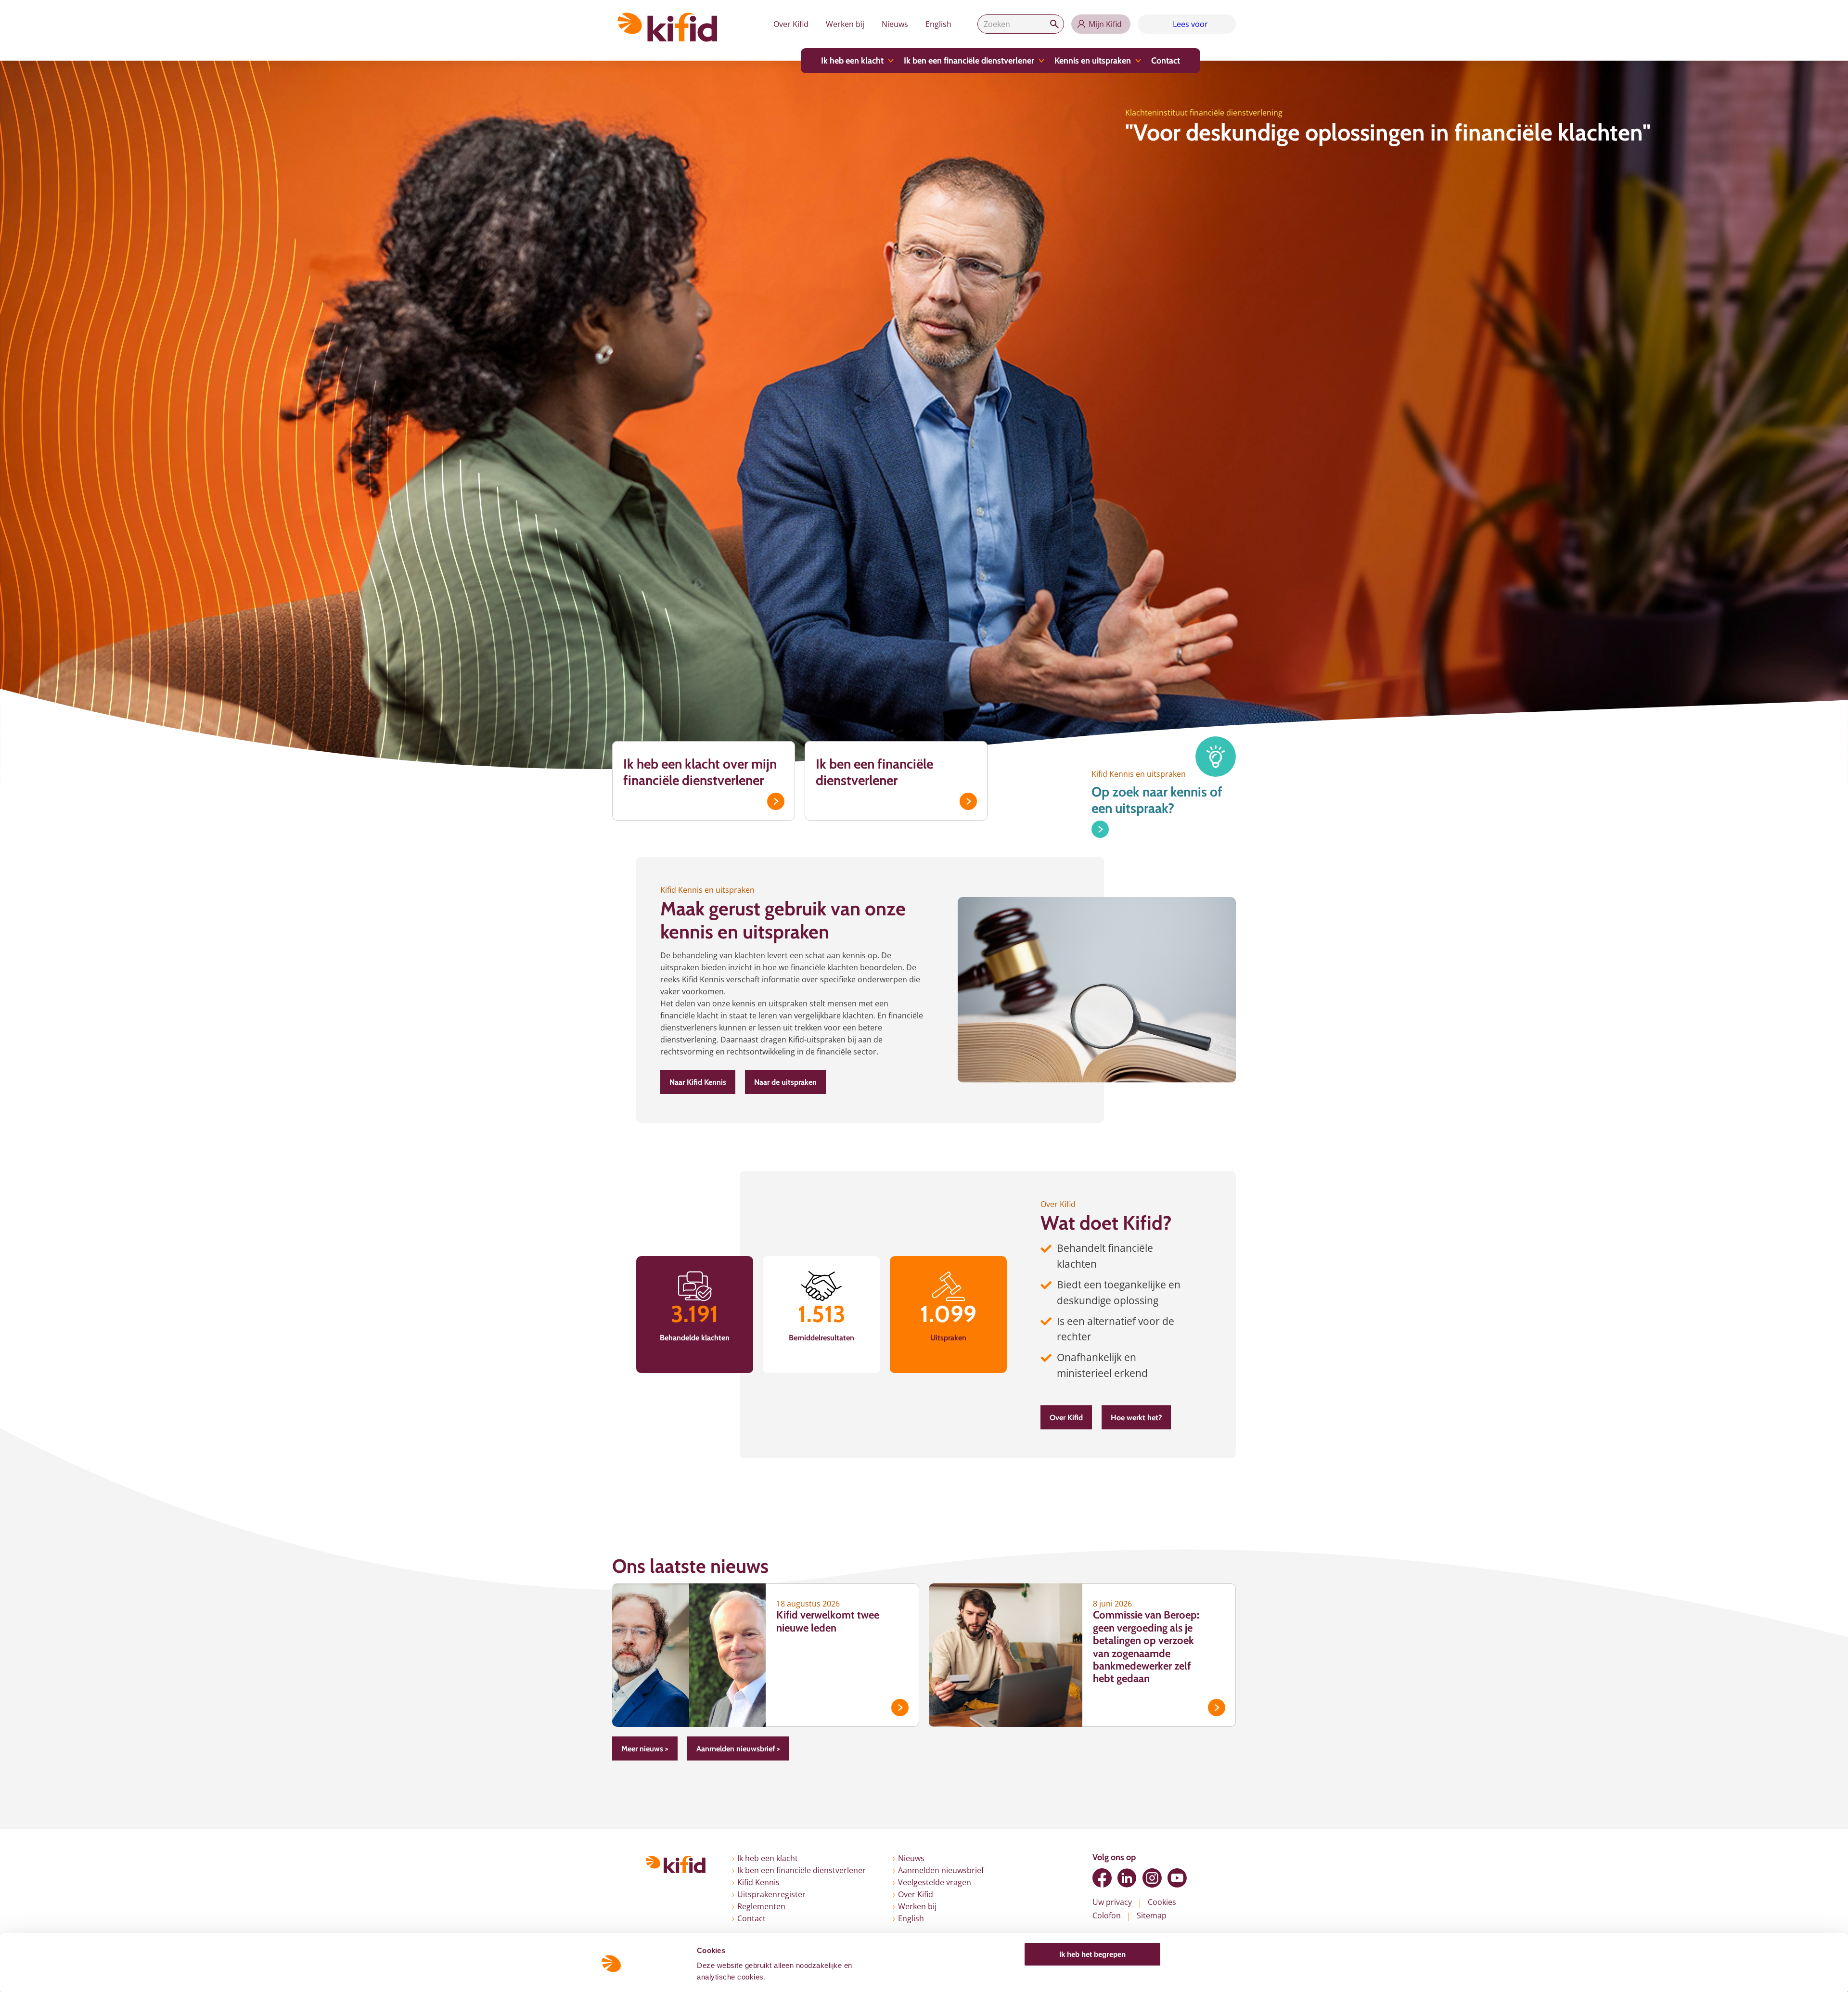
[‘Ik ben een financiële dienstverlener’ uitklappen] (1041, 61)
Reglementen (761, 1906)
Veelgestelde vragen (935, 1882)
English (938, 24)
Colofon (1107, 1915)
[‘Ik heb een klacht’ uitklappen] (891, 61)
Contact (1166, 61)
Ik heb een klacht (852, 61)
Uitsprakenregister (771, 1894)
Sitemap (1152, 1915)
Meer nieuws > (645, 1749)
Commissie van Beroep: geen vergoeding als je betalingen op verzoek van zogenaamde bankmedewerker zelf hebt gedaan (1146, 1647)
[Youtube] (1177, 1878)
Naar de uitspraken (785, 1082)
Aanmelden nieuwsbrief (941, 1870)
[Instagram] (1152, 1878)
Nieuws (895, 24)
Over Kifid (791, 24)
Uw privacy (1112, 1902)
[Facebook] (1102, 1878)
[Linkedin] (1127, 1878)
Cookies (1162, 1902)
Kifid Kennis (758, 1882)
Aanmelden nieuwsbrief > (738, 1749)
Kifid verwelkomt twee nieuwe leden (828, 1621)
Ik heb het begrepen (1092, 1952)
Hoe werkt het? (1136, 1418)
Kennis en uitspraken (1093, 61)
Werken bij (845, 24)
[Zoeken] (1054, 24)
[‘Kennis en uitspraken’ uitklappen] (1138, 61)
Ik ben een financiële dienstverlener (969, 61)
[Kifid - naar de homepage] (667, 27)
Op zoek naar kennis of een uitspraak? (1157, 800)
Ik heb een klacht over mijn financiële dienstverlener (700, 772)
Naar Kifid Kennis (698, 1082)
